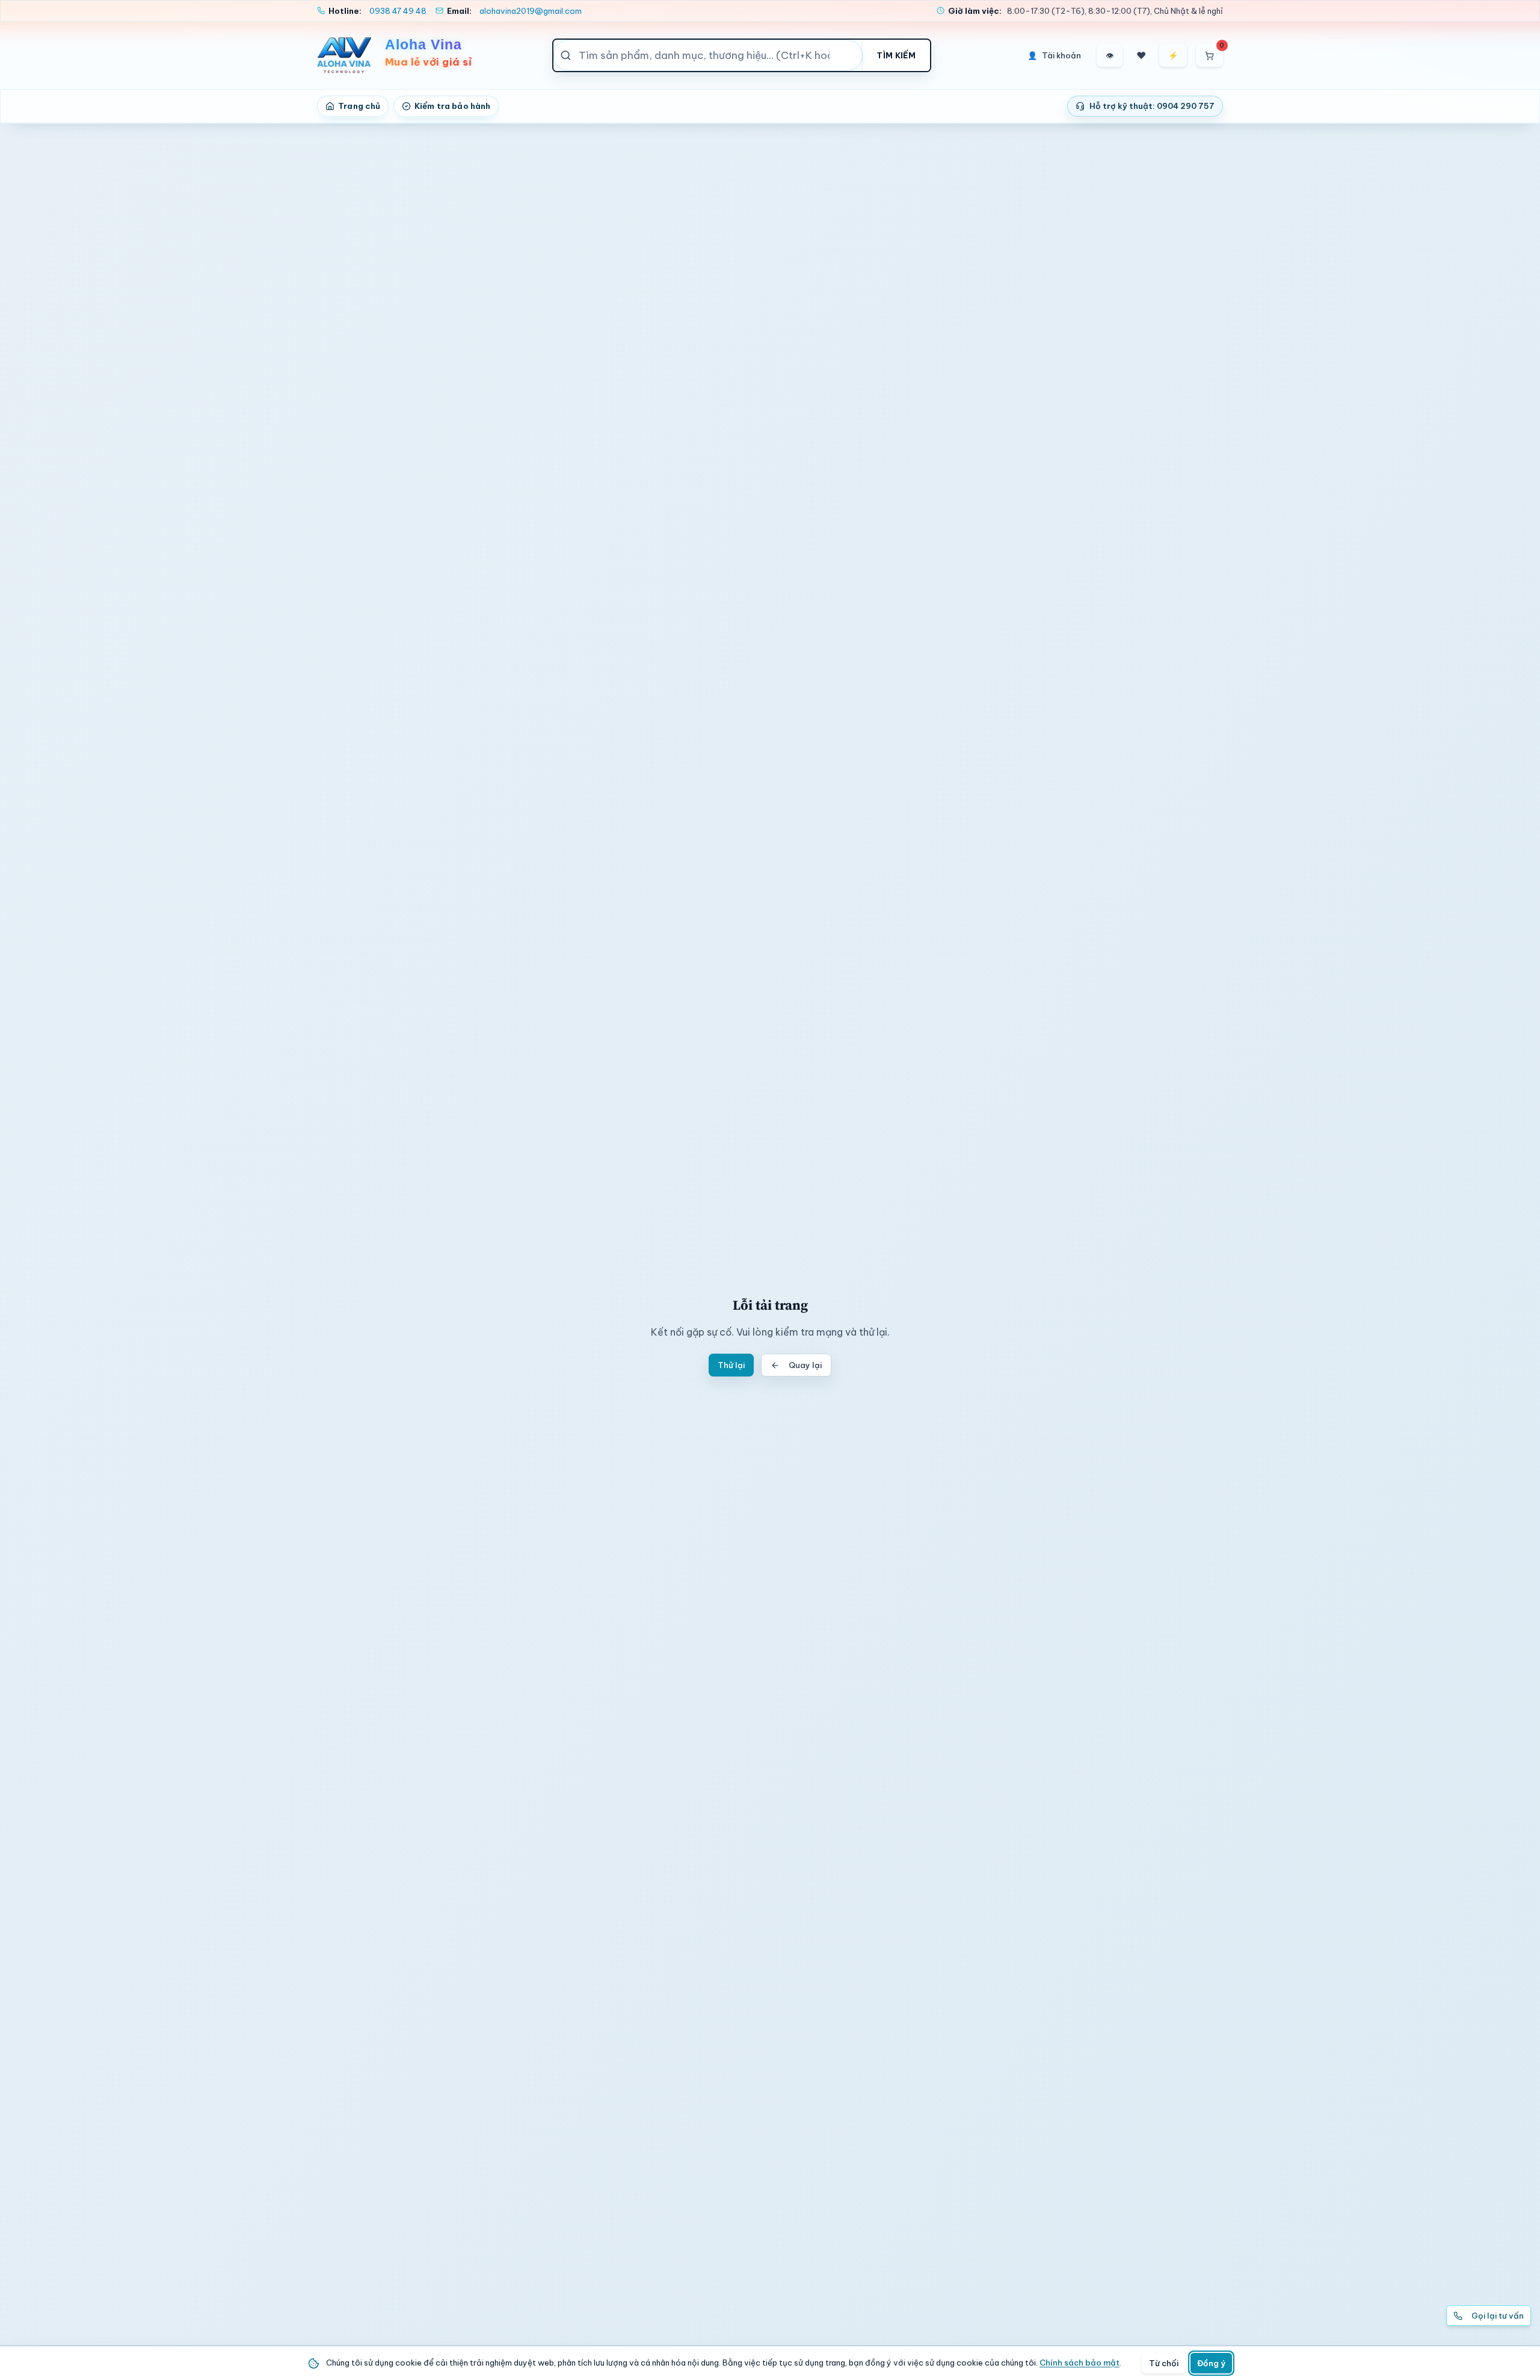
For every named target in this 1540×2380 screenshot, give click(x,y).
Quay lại (805, 1365)
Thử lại (731, 1365)
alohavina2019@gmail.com (531, 11)
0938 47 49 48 (398, 11)
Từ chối (1164, 2363)
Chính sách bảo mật (1080, 2363)
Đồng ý (1211, 2363)
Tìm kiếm (896, 55)
